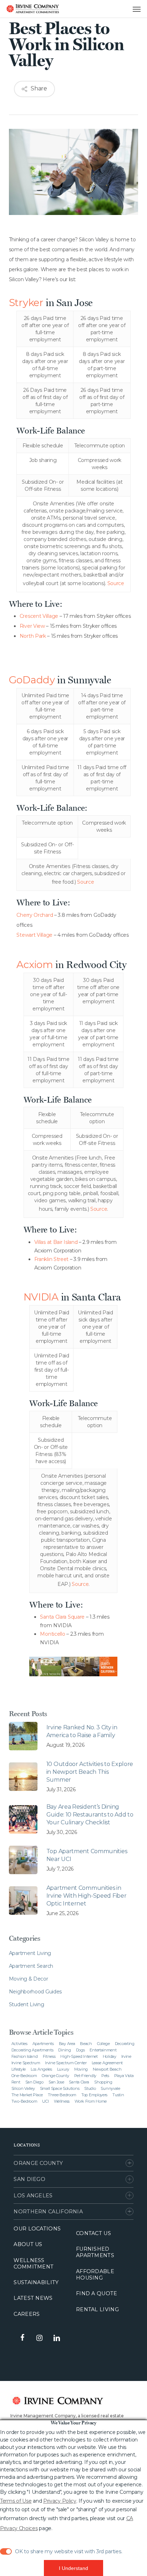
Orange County (38, 2163)
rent (16, 2082)
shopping (103, 2082)
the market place (27, 2095)
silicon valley (23, 2088)
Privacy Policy (60, 2501)
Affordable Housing (95, 2275)
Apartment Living (30, 1953)
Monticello (52, 1634)
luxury (63, 2069)
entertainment (103, 2050)
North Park (33, 636)
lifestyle (19, 2069)
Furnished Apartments (95, 2252)
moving (81, 2069)
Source (116, 583)
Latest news (33, 2298)
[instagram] (39, 2338)
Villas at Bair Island (56, 1242)
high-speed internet (79, 2056)
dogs (80, 2050)
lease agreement (107, 2063)
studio (90, 2088)
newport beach (107, 2069)
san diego (34, 2082)
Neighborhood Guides (35, 1992)
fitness (49, 2056)
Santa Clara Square (62, 1617)
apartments (43, 2044)
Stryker (26, 303)
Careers (27, 2314)
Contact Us (93, 2233)
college (103, 2044)
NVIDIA (41, 1297)
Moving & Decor (29, 1979)
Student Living (27, 2004)
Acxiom (35, 964)
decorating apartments (32, 2050)
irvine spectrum (26, 2063)
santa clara (79, 2082)
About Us (28, 2244)
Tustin (118, 2095)
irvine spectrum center (66, 2063)
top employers (94, 2095)
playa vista (124, 2076)
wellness (62, 2101)
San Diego (29, 2179)
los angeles (41, 2069)
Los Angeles (33, 2196)
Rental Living (97, 2309)
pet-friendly (85, 2076)
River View (32, 626)
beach (86, 2044)
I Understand (73, 2568)
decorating (125, 2044)
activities (19, 2044)
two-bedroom (24, 2101)
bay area (67, 2044)
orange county (55, 2076)
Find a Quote (97, 2293)
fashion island (25, 2056)
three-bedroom (62, 2095)
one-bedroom (24, 2076)
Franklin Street (52, 1259)
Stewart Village (34, 935)
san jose (56, 2082)
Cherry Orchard (35, 915)
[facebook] (22, 2338)
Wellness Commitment (34, 2264)
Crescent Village (39, 616)
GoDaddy (32, 680)
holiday (110, 2056)
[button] (130, 9)
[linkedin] (56, 2338)
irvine (126, 2056)
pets (105, 2076)
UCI (45, 2101)
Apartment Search (31, 1966)
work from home (91, 2101)
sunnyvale (110, 2088)
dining (64, 2050)
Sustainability (36, 2282)
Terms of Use (16, 2501)
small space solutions (60, 2088)
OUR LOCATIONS (37, 2229)
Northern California (48, 2212)
